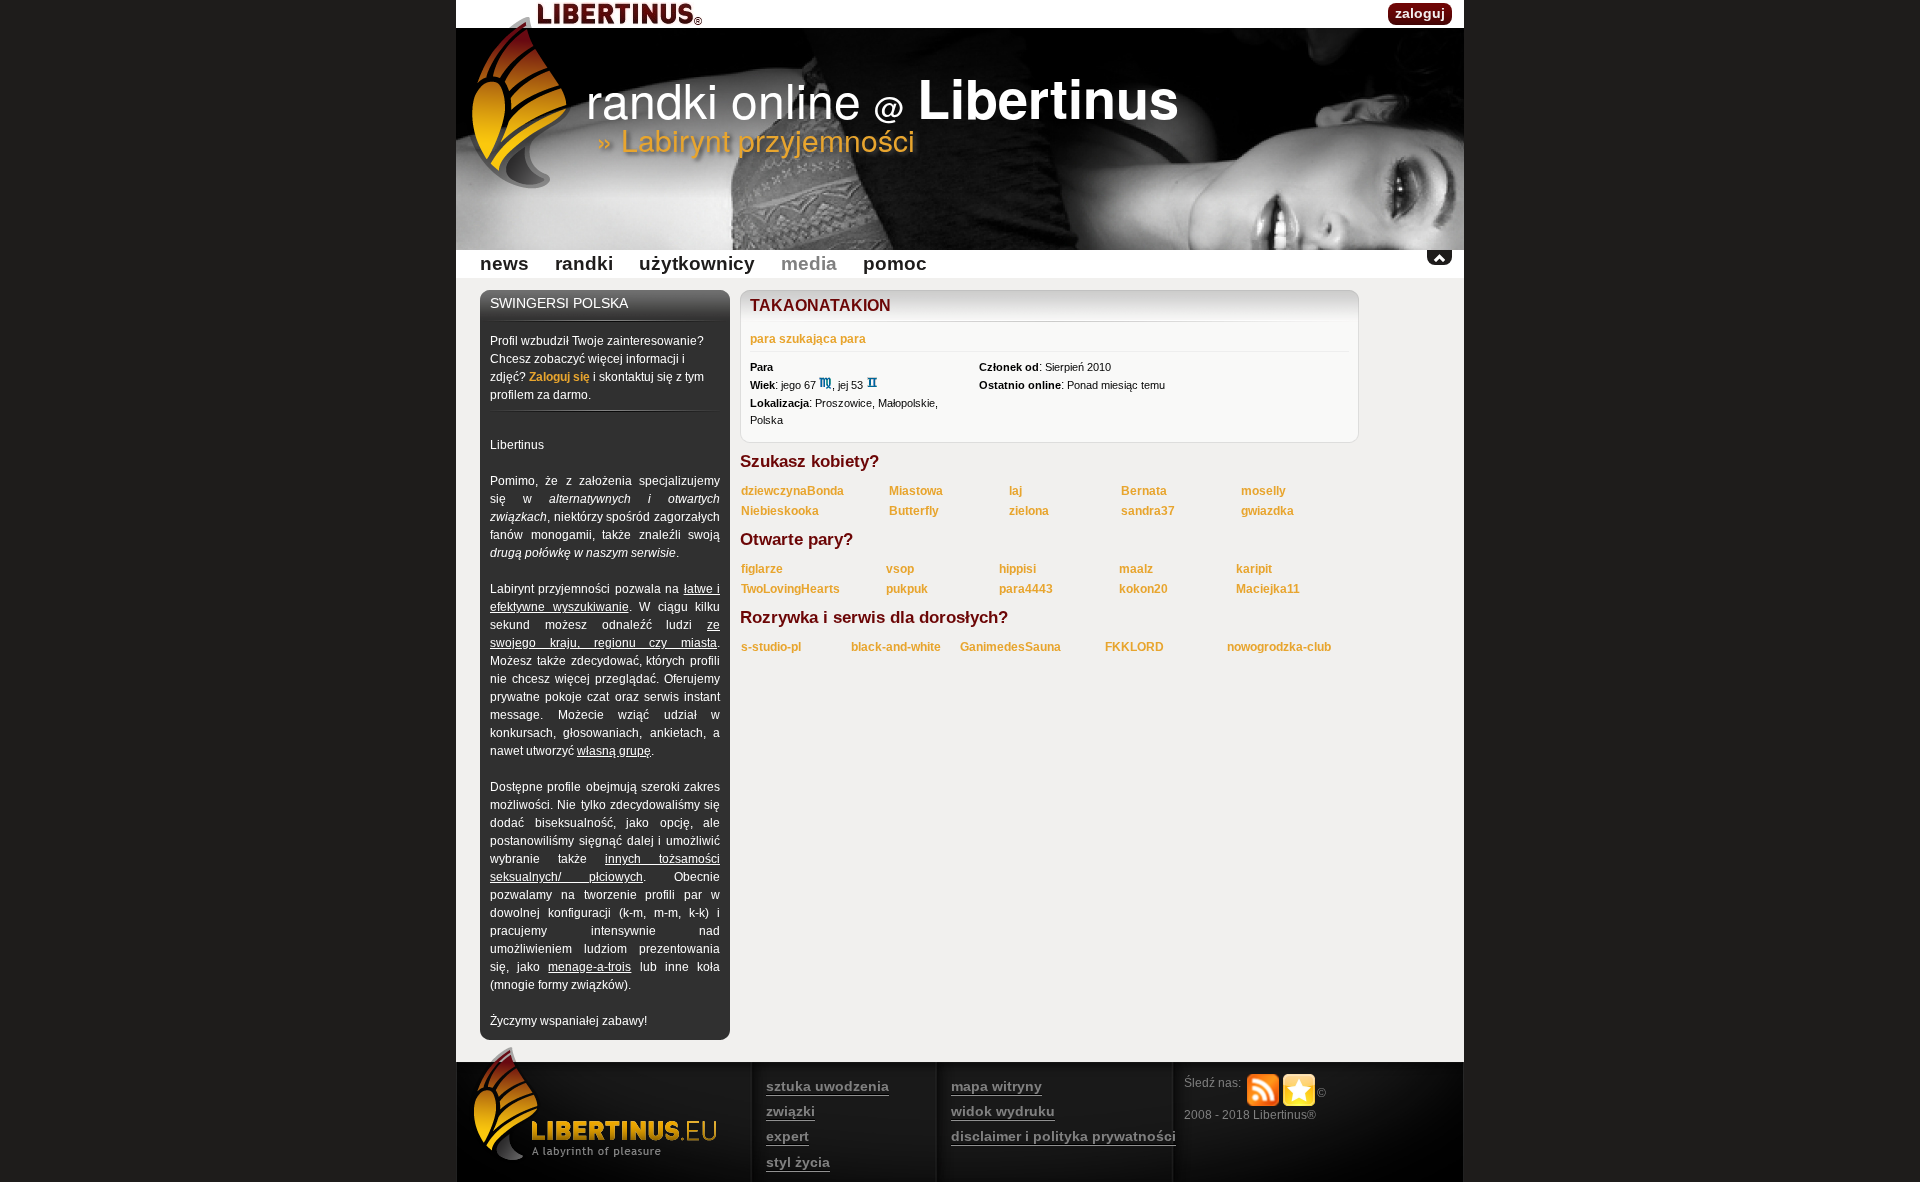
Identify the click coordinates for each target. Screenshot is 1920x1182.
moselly (1263, 491)
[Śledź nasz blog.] (1263, 1090)
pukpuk (907, 589)
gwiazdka (1267, 511)
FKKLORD (1134, 647)
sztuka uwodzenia (827, 1086)
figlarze (762, 569)
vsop (900, 569)
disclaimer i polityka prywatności (1063, 1136)
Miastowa (916, 491)
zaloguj (1420, 13)
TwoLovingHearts (790, 589)
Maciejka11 (1268, 589)
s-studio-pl (771, 647)
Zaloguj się (559, 377)
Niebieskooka (780, 511)
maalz (1136, 569)
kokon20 (1143, 589)
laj (1015, 491)
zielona (1029, 511)
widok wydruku (1003, 1111)
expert (787, 1136)
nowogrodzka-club (1279, 647)
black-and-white (896, 647)
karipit (1254, 569)
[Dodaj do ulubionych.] (1299, 1090)
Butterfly (914, 511)
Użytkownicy (697, 263)
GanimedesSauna (1010, 647)
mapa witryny (996, 1086)
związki (790, 1111)
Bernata (1144, 491)
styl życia (798, 1162)
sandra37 (1148, 511)
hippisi (1017, 569)
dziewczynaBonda (792, 491)
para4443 (1026, 589)
